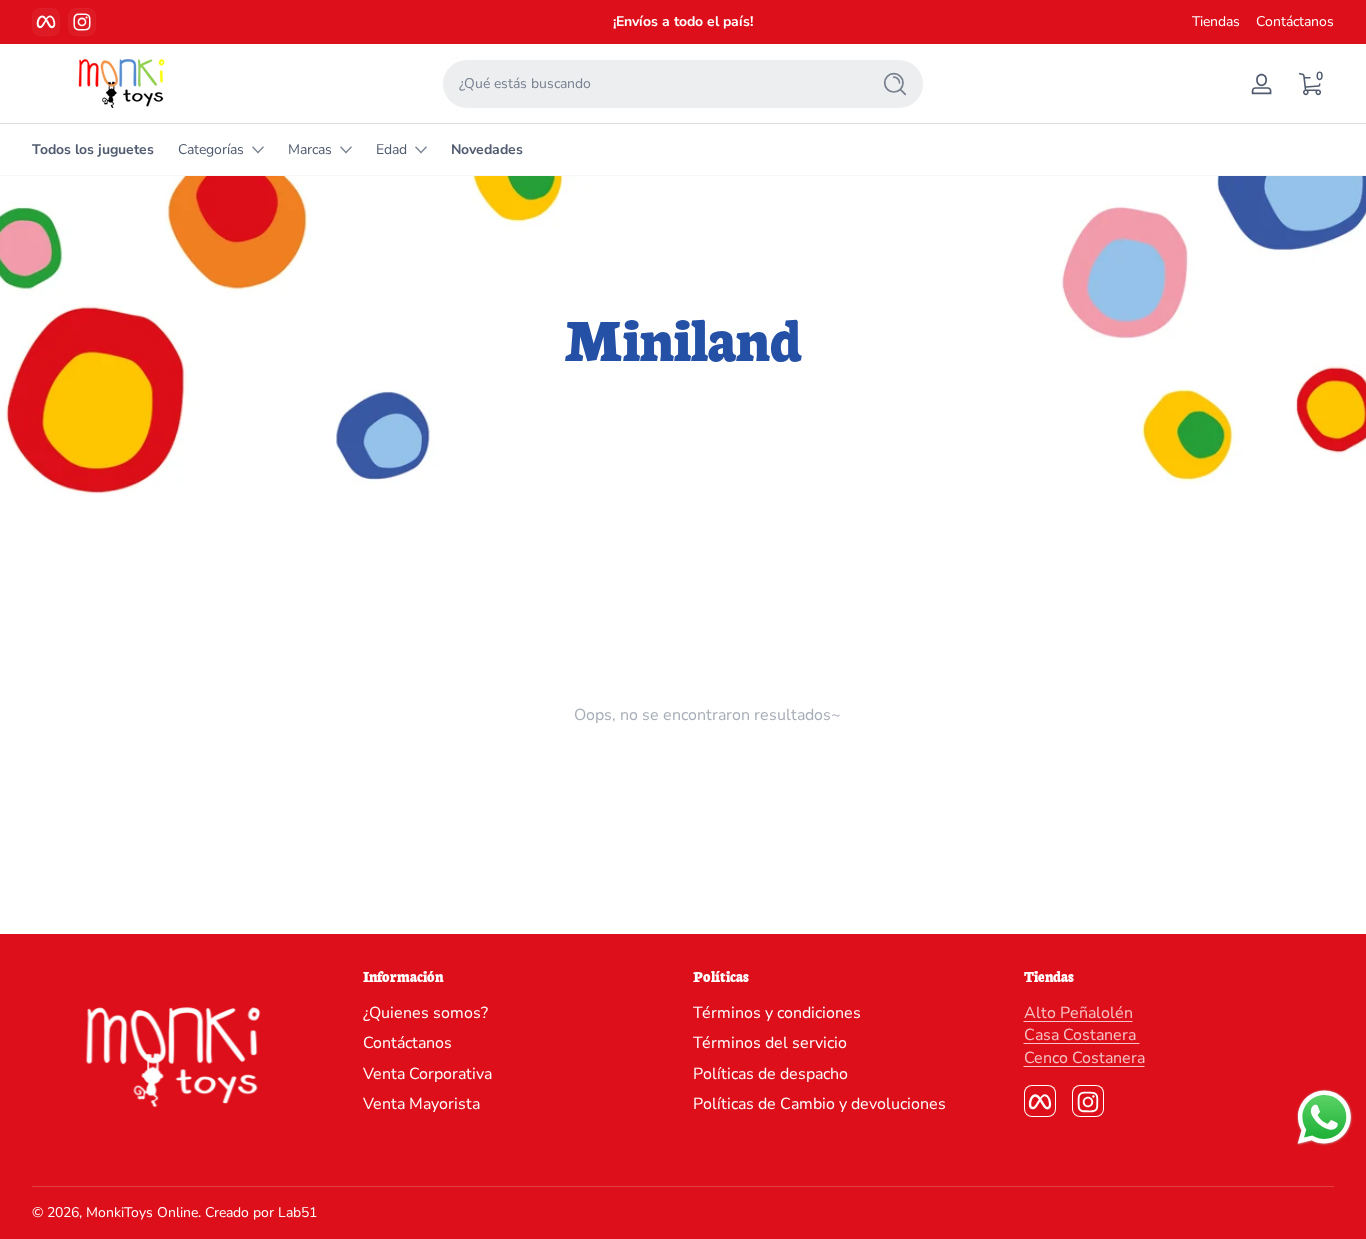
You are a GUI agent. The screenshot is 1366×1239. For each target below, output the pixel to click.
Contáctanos (1295, 21)
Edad (391, 149)
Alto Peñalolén (1078, 1013)
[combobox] (651, 84)
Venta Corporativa (427, 1074)
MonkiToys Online (142, 1212)
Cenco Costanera (1084, 1058)
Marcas (310, 149)
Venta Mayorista (421, 1105)
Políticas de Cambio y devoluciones (819, 1105)
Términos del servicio (770, 1044)
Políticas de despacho (770, 1074)
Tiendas (1216, 21)
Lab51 (297, 1212)
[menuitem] (518, 1013)
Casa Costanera (1082, 1036)
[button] (1310, 84)
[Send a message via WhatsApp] (1324, 1117)
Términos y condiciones (777, 1013)
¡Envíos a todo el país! (683, 21)
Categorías (211, 149)
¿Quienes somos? (425, 1013)
